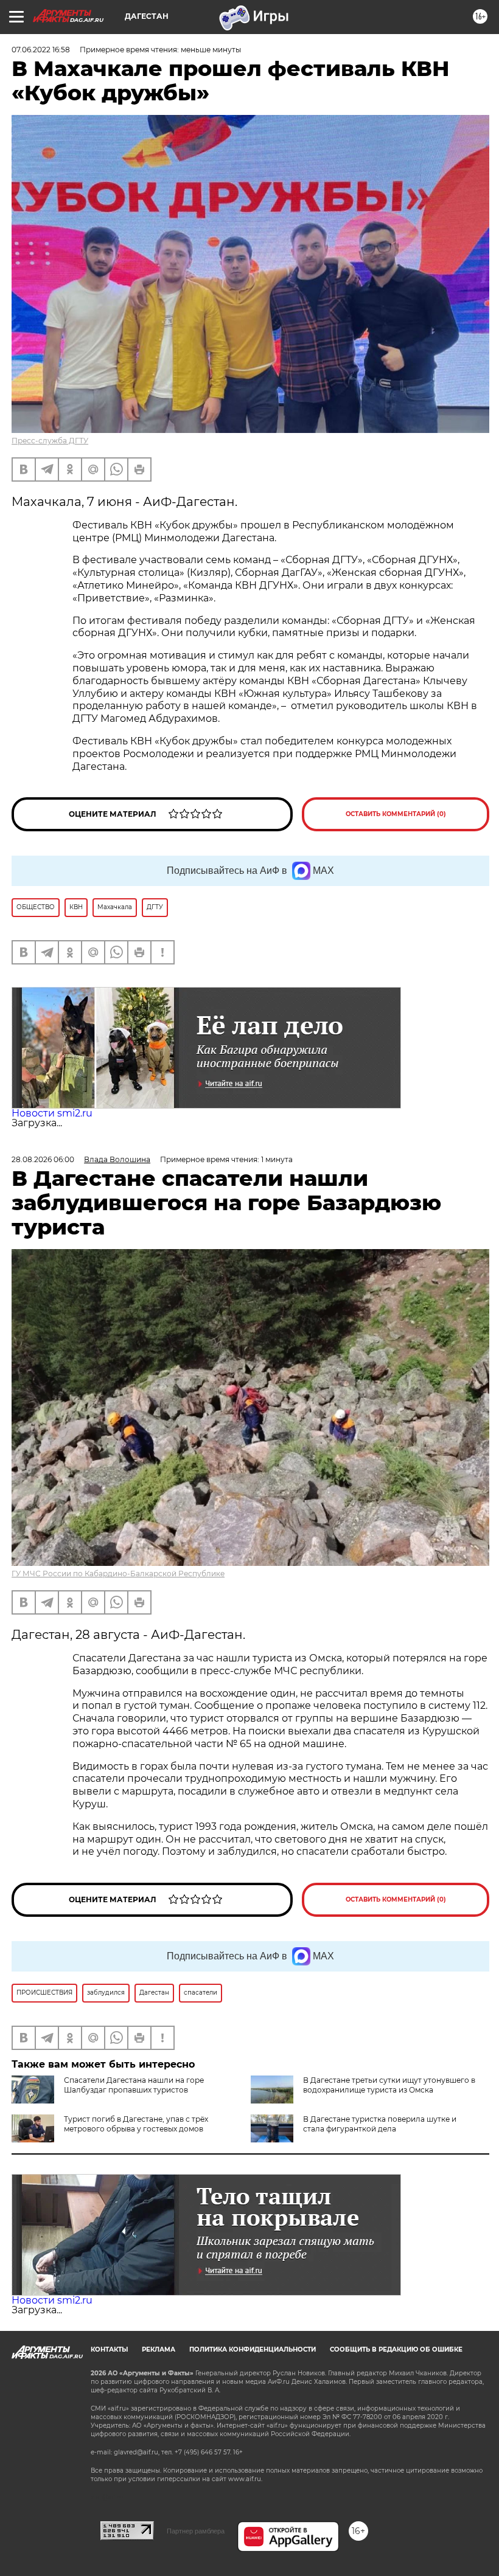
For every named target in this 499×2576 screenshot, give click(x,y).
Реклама (159, 2349)
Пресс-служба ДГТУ (50, 441)
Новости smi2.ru (52, 1113)
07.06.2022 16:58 (41, 50)
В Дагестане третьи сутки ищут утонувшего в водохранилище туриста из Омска (389, 2085)
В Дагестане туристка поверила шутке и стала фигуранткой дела (380, 2124)
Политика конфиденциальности (253, 2349)
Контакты (109, 2349)
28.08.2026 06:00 (43, 1159)
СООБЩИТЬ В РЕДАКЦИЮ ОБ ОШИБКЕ (396, 2349)
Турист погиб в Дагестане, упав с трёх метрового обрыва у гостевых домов (136, 2124)
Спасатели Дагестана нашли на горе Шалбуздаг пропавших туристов (134, 2085)
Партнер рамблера (196, 2531)
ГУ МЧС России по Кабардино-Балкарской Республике (118, 1574)
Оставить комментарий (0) (396, 814)
